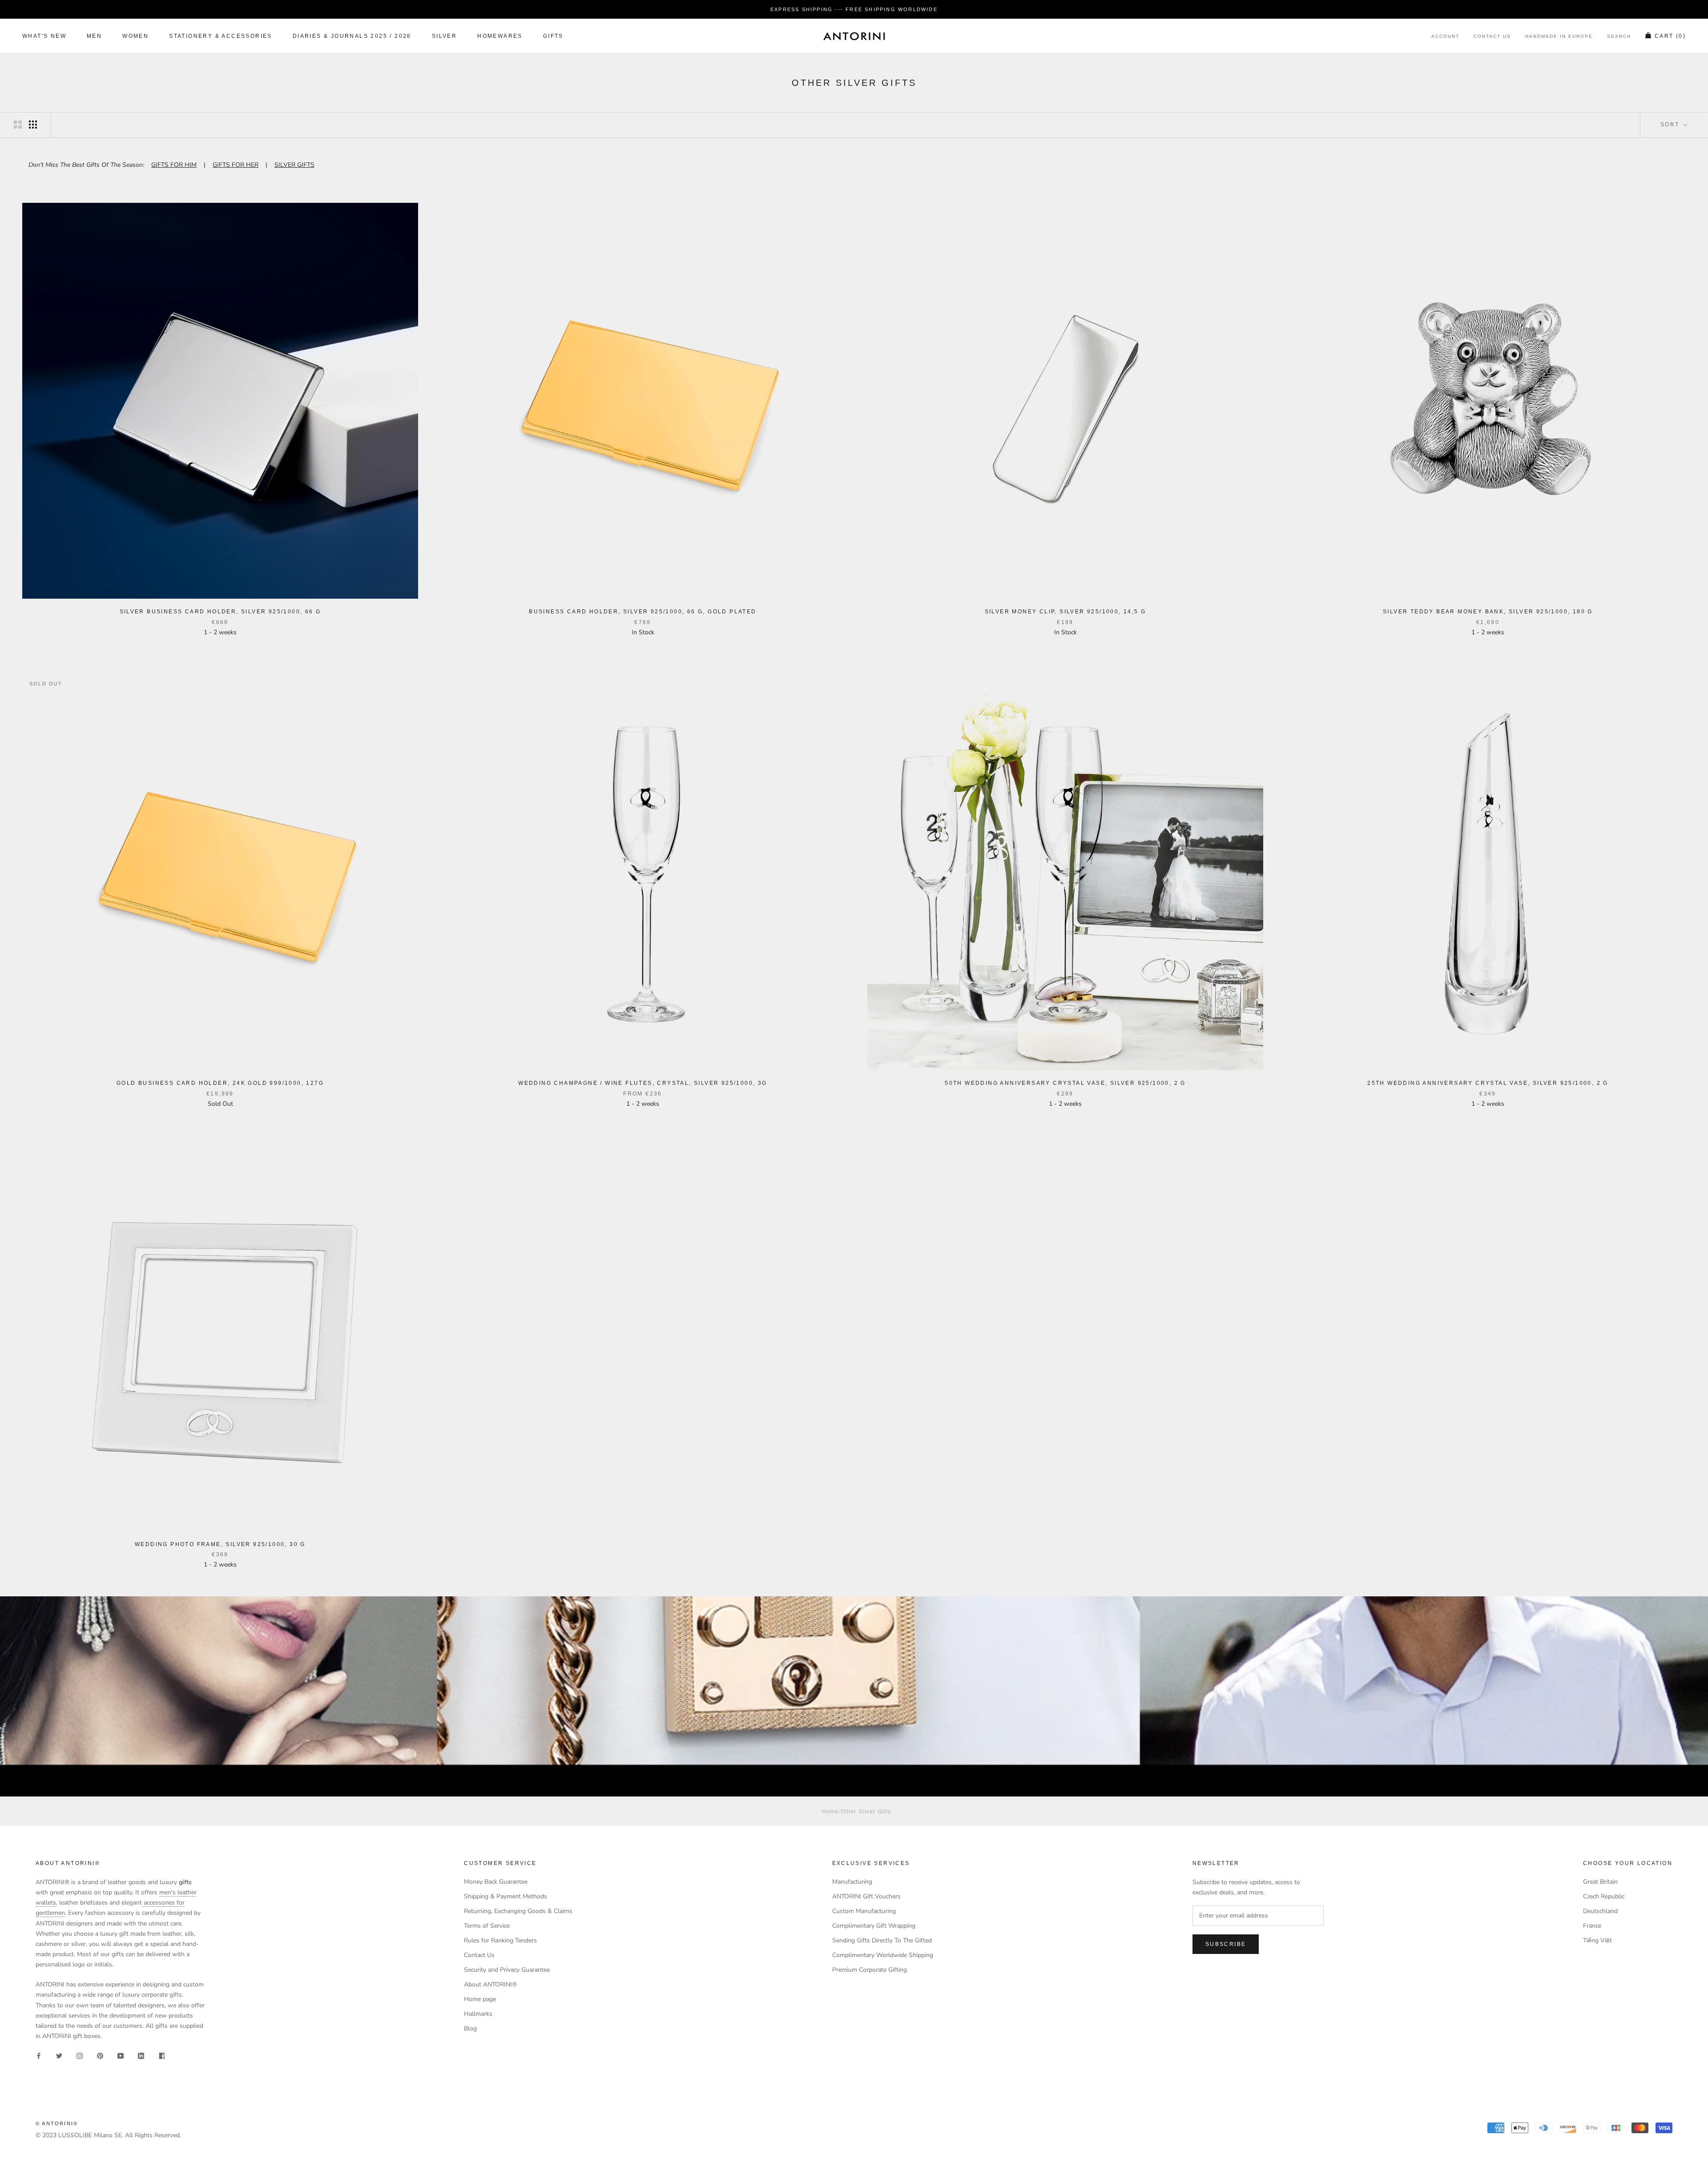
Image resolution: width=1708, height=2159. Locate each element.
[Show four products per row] (33, 125)
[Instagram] (80, 2055)
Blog (470, 2028)
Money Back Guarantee (496, 1882)
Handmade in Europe (1559, 37)
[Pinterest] (100, 2055)
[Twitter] (59, 2055)
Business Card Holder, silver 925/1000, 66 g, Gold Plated (643, 612)
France (1592, 1926)
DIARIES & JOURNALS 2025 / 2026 (352, 36)
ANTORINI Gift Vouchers (866, 1896)
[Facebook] (39, 2055)
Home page (480, 1999)
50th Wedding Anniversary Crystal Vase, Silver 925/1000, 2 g (1065, 1083)
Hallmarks (478, 2014)
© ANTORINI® (57, 2123)
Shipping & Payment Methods (506, 1896)
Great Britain (1600, 1882)
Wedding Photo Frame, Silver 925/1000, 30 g (220, 1544)
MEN (94, 36)
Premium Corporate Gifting (870, 1970)
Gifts (553, 36)
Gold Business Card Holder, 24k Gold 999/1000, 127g (220, 1083)
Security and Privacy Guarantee (507, 1970)
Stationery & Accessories (221, 36)
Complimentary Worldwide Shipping (883, 1955)
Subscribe (1226, 1944)
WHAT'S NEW (44, 36)
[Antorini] (854, 36)
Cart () (1670, 36)
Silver (444, 36)
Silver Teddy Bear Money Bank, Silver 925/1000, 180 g (1488, 612)
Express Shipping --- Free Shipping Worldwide (854, 9)
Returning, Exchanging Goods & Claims (518, 1911)
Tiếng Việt (1597, 1940)
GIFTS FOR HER (236, 165)
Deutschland (1600, 1911)
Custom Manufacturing (864, 1911)
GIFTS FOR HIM (174, 165)
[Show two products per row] (18, 125)
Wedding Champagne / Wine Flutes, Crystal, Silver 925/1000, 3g (643, 1083)
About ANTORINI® (490, 1984)
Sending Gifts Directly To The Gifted (882, 1940)
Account (1445, 37)
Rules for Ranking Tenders (500, 1940)
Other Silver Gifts (866, 1811)
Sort (1671, 125)
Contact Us (1492, 37)
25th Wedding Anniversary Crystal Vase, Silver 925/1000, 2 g (1488, 1083)
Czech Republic (1604, 1896)
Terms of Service (487, 1926)
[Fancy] (161, 2055)
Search (1619, 37)
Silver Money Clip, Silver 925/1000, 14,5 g (1065, 612)
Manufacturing (852, 1882)
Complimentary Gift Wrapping (874, 1926)
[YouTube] (121, 2055)
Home (830, 1811)
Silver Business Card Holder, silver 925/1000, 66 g (220, 612)
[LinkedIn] (141, 2055)
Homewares (500, 36)
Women (135, 36)
